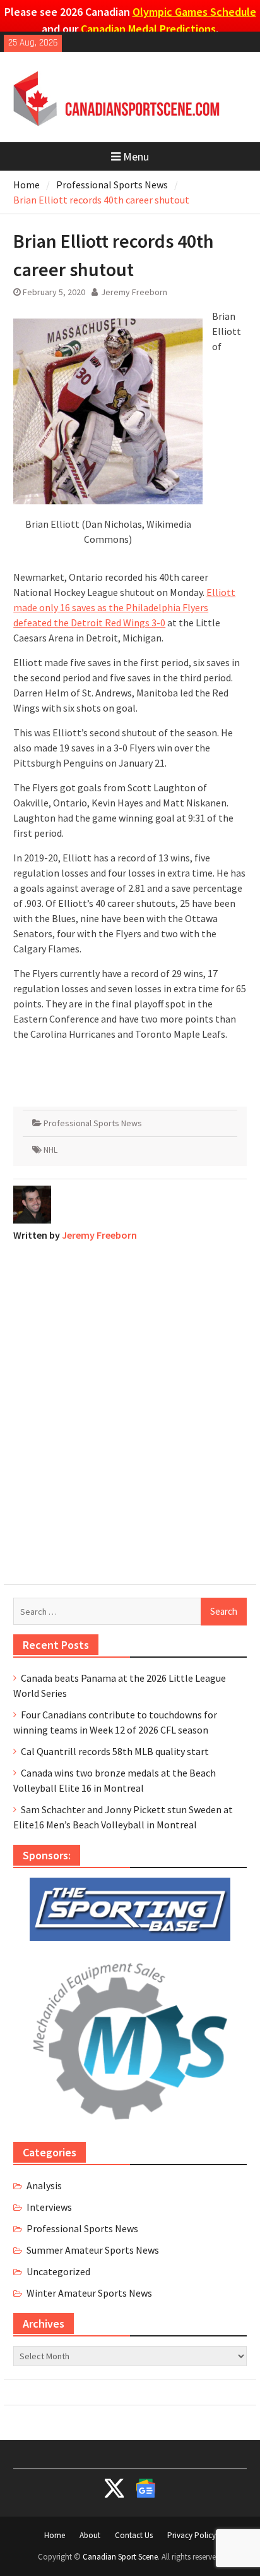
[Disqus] (130, 1410)
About (90, 2535)
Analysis (44, 2185)
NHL (50, 1150)
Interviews (49, 2207)
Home (55, 2535)
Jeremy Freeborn (134, 292)
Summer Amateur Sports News (93, 2250)
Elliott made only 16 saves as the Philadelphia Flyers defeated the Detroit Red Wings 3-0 (124, 607)
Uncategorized (58, 2271)
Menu (136, 156)
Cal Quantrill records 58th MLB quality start (115, 1751)
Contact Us (134, 2535)
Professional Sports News (93, 1123)
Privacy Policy (192, 2535)
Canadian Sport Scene (120, 2557)
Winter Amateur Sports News (89, 2293)
